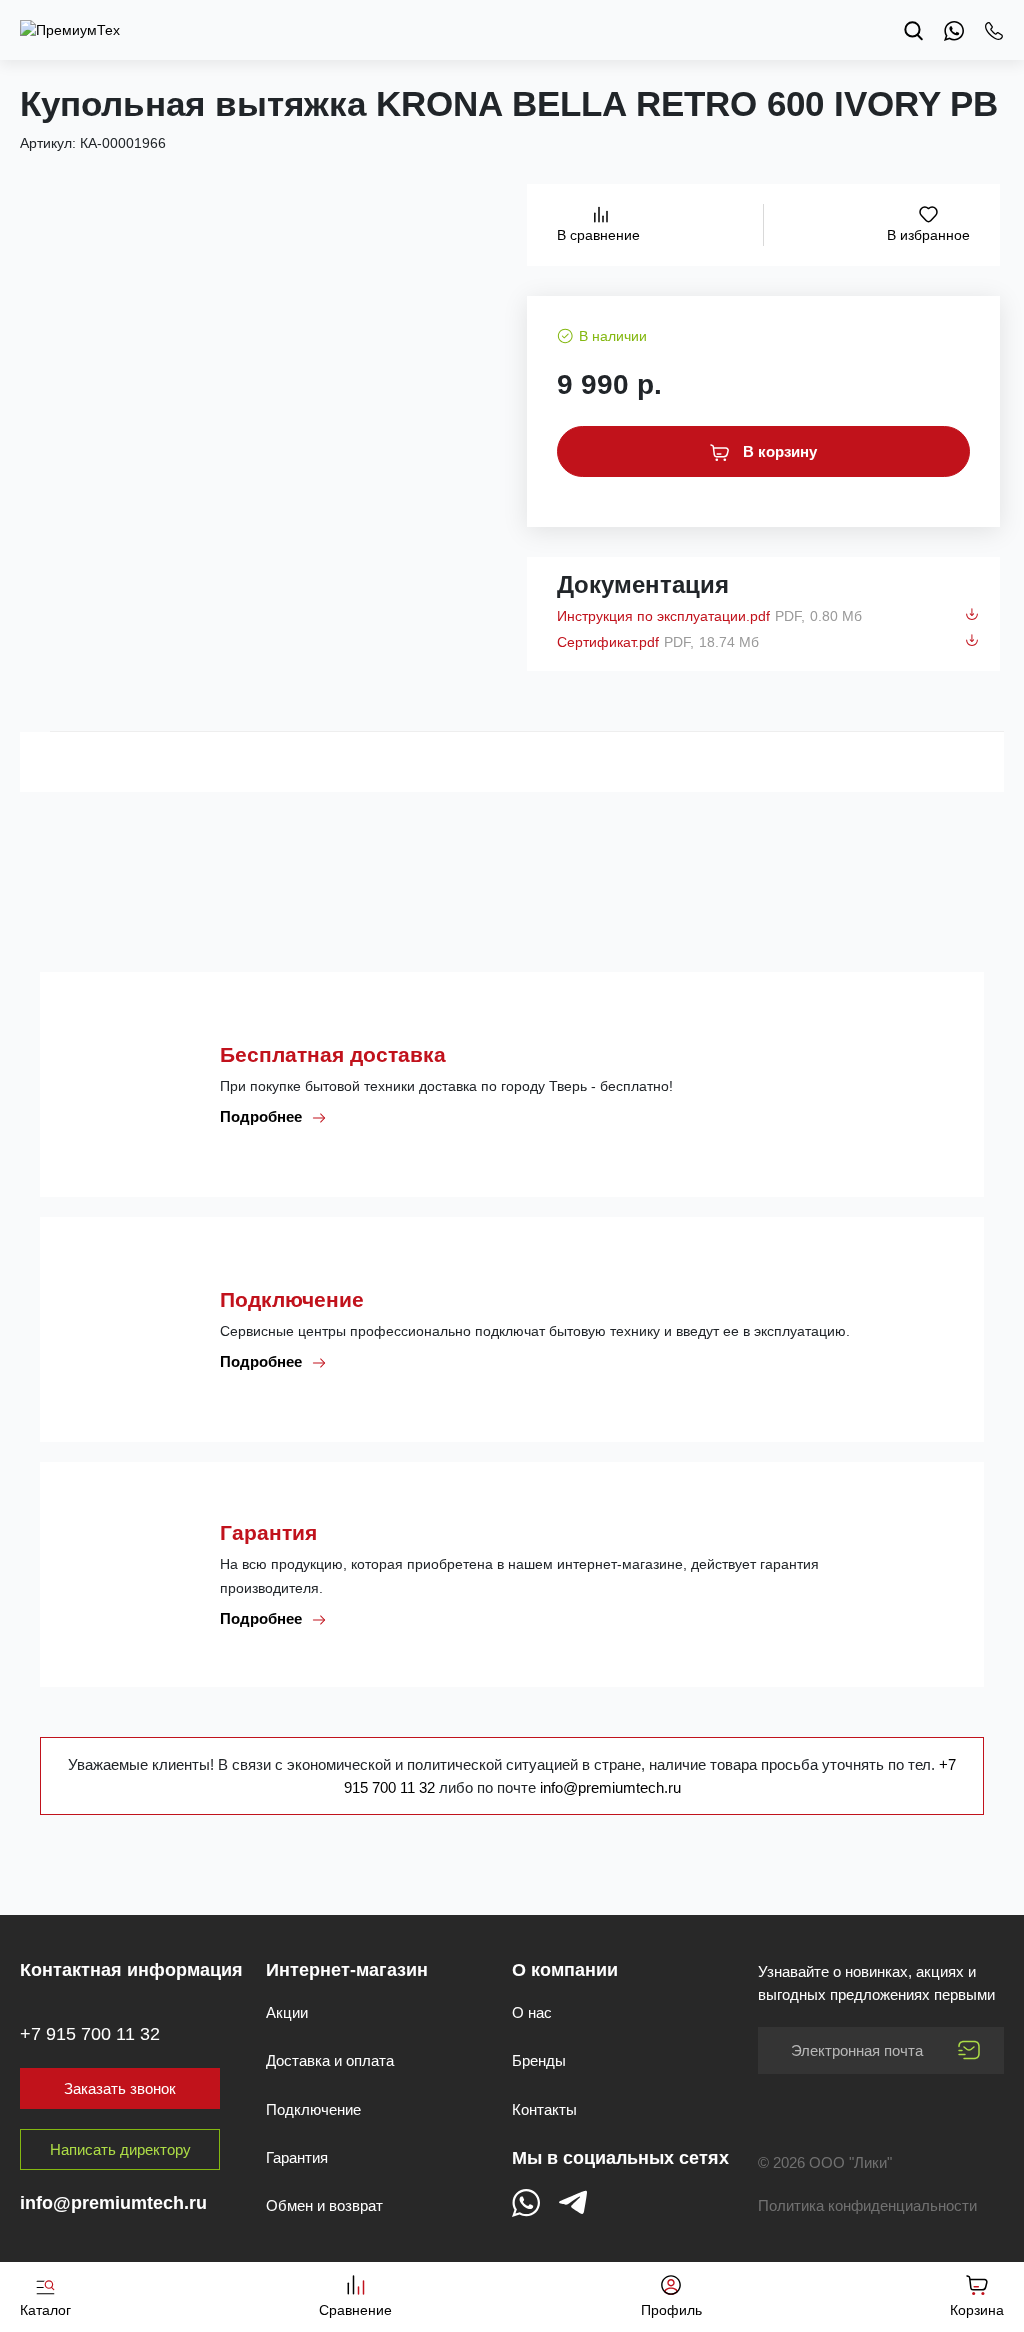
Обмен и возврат (324, 2205)
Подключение (313, 2109)
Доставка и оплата (330, 2060)
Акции (287, 2012)
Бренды (539, 2060)
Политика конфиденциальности (867, 2205)
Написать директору (120, 2149)
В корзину (778, 451)
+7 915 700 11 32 (90, 2034)
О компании (565, 1970)
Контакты (544, 2109)
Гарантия (297, 2157)
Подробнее (263, 1116)
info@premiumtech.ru (610, 1787)
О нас (532, 2012)
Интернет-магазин (347, 1970)
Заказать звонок (120, 2088)
